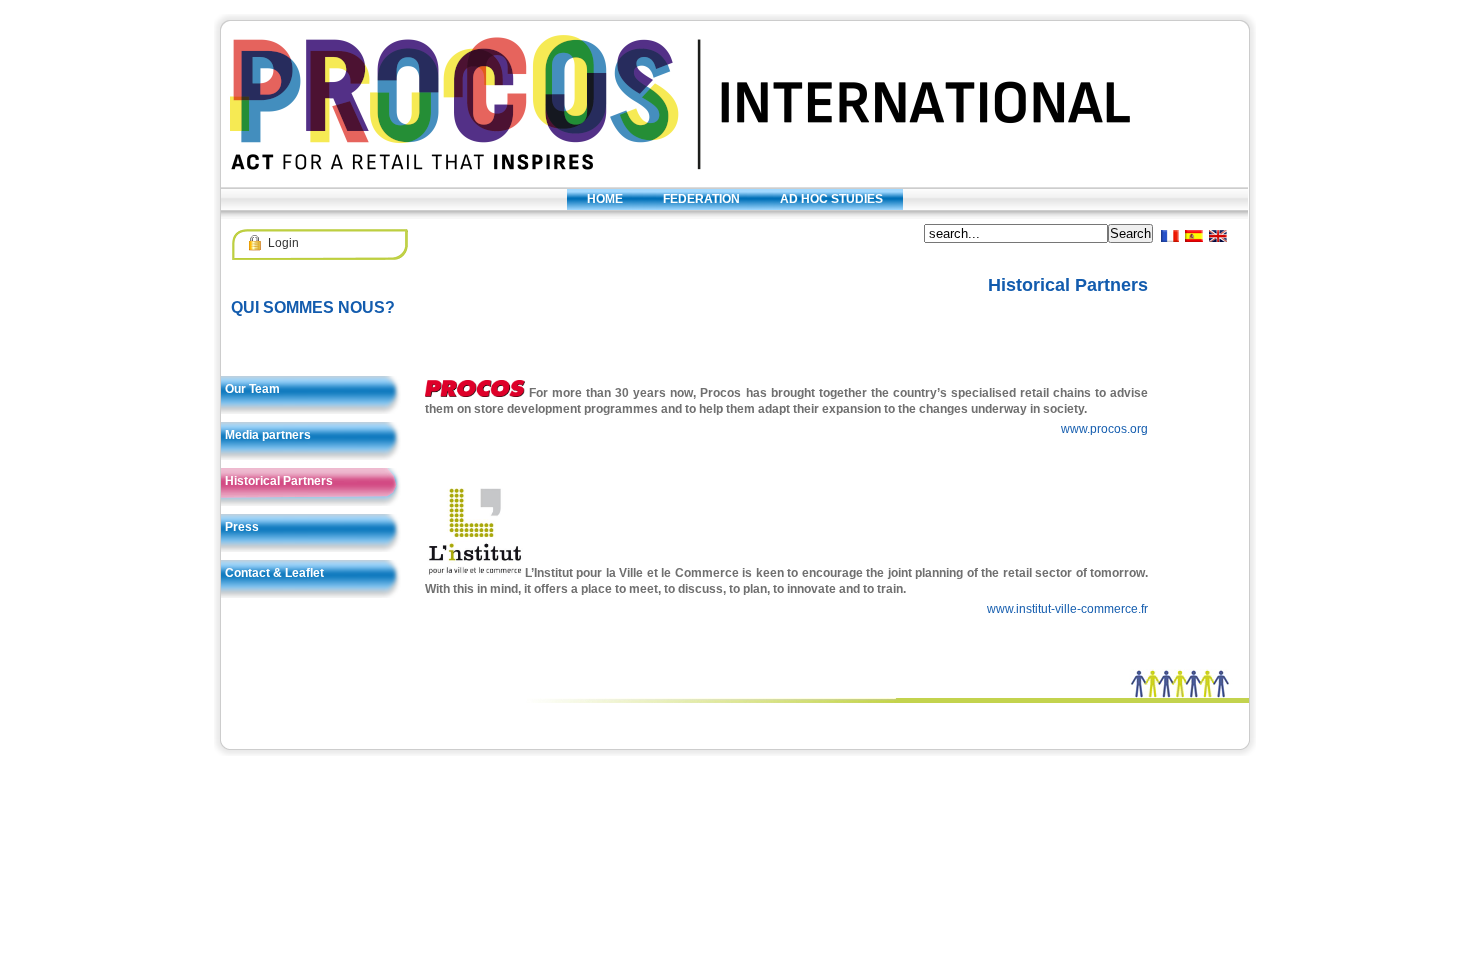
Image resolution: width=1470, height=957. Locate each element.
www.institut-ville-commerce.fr (1067, 609)
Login (283, 243)
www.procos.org (1104, 429)
